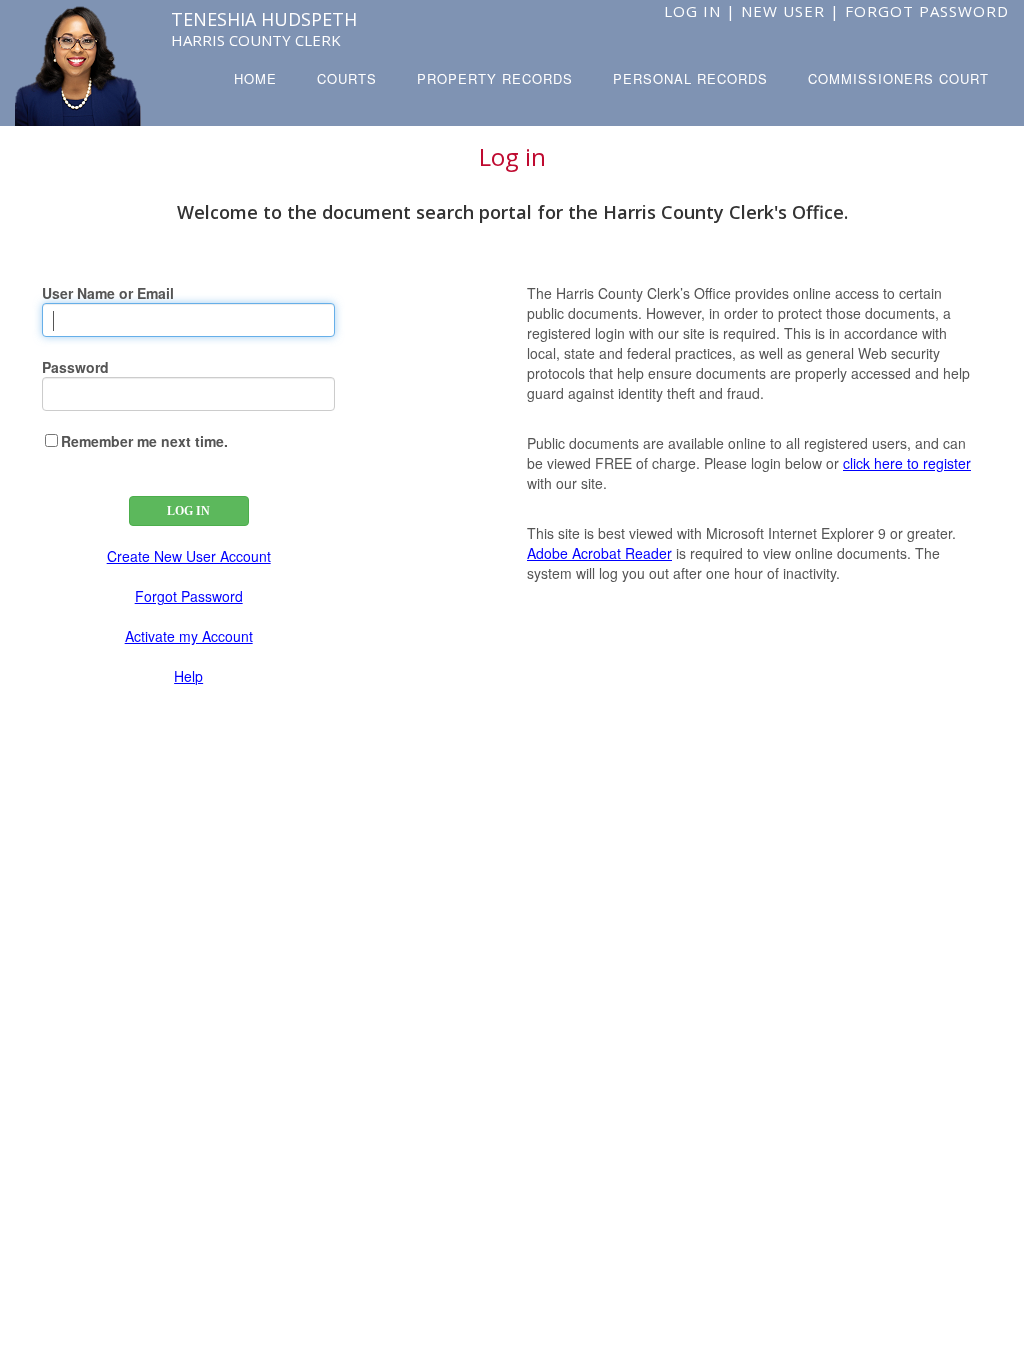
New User (783, 11)
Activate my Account (189, 636)
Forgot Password (927, 11)
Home (255, 78)
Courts (347, 78)
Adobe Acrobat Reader (599, 553)
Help (188, 676)
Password (75, 367)
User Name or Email (108, 293)
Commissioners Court (898, 78)
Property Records (495, 78)
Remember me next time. (144, 441)
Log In (692, 11)
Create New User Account (189, 556)
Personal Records (690, 78)
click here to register (907, 463)
